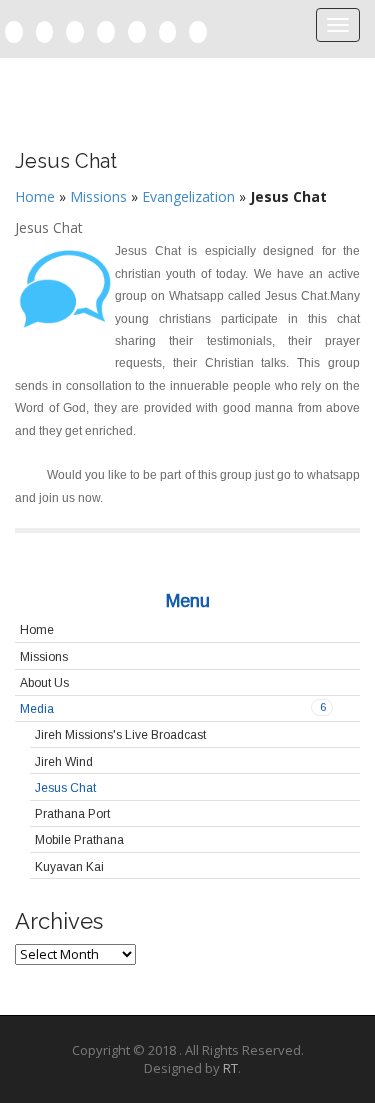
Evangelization (188, 196)
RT (230, 1068)
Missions (98, 196)
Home (35, 196)
